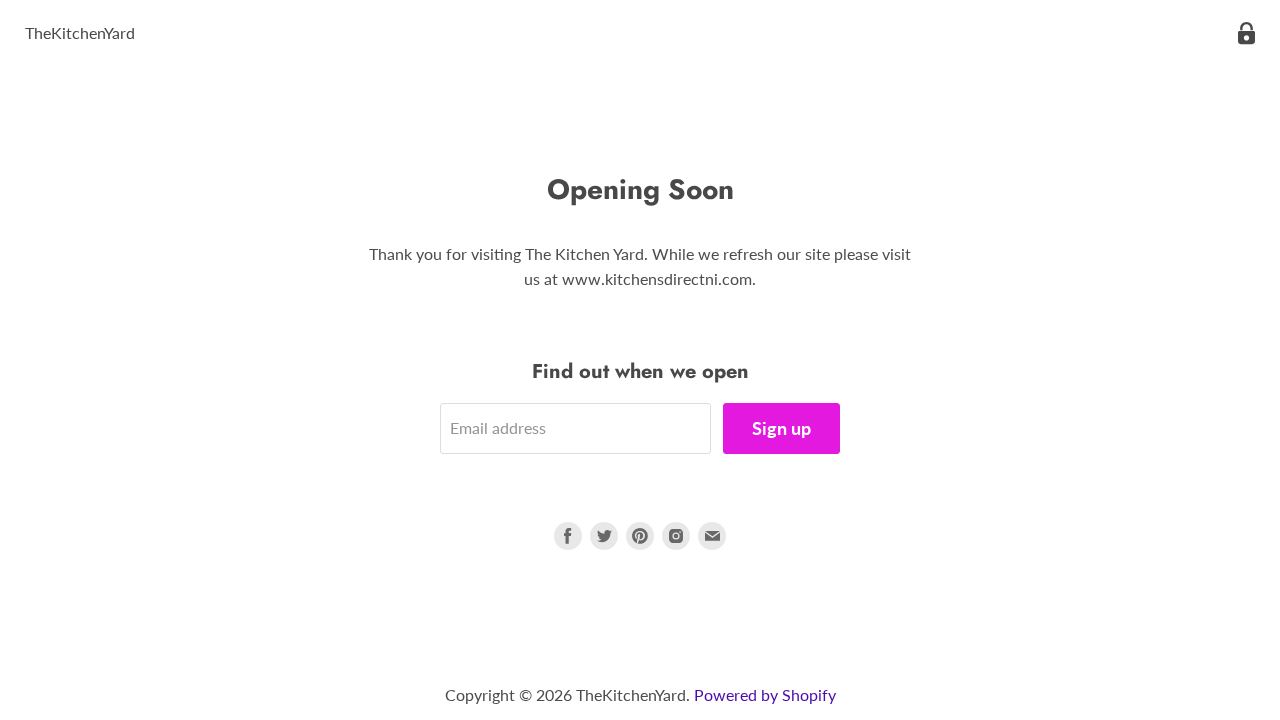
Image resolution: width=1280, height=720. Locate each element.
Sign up (781, 428)
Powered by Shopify (765, 694)
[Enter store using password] (1246, 33)
